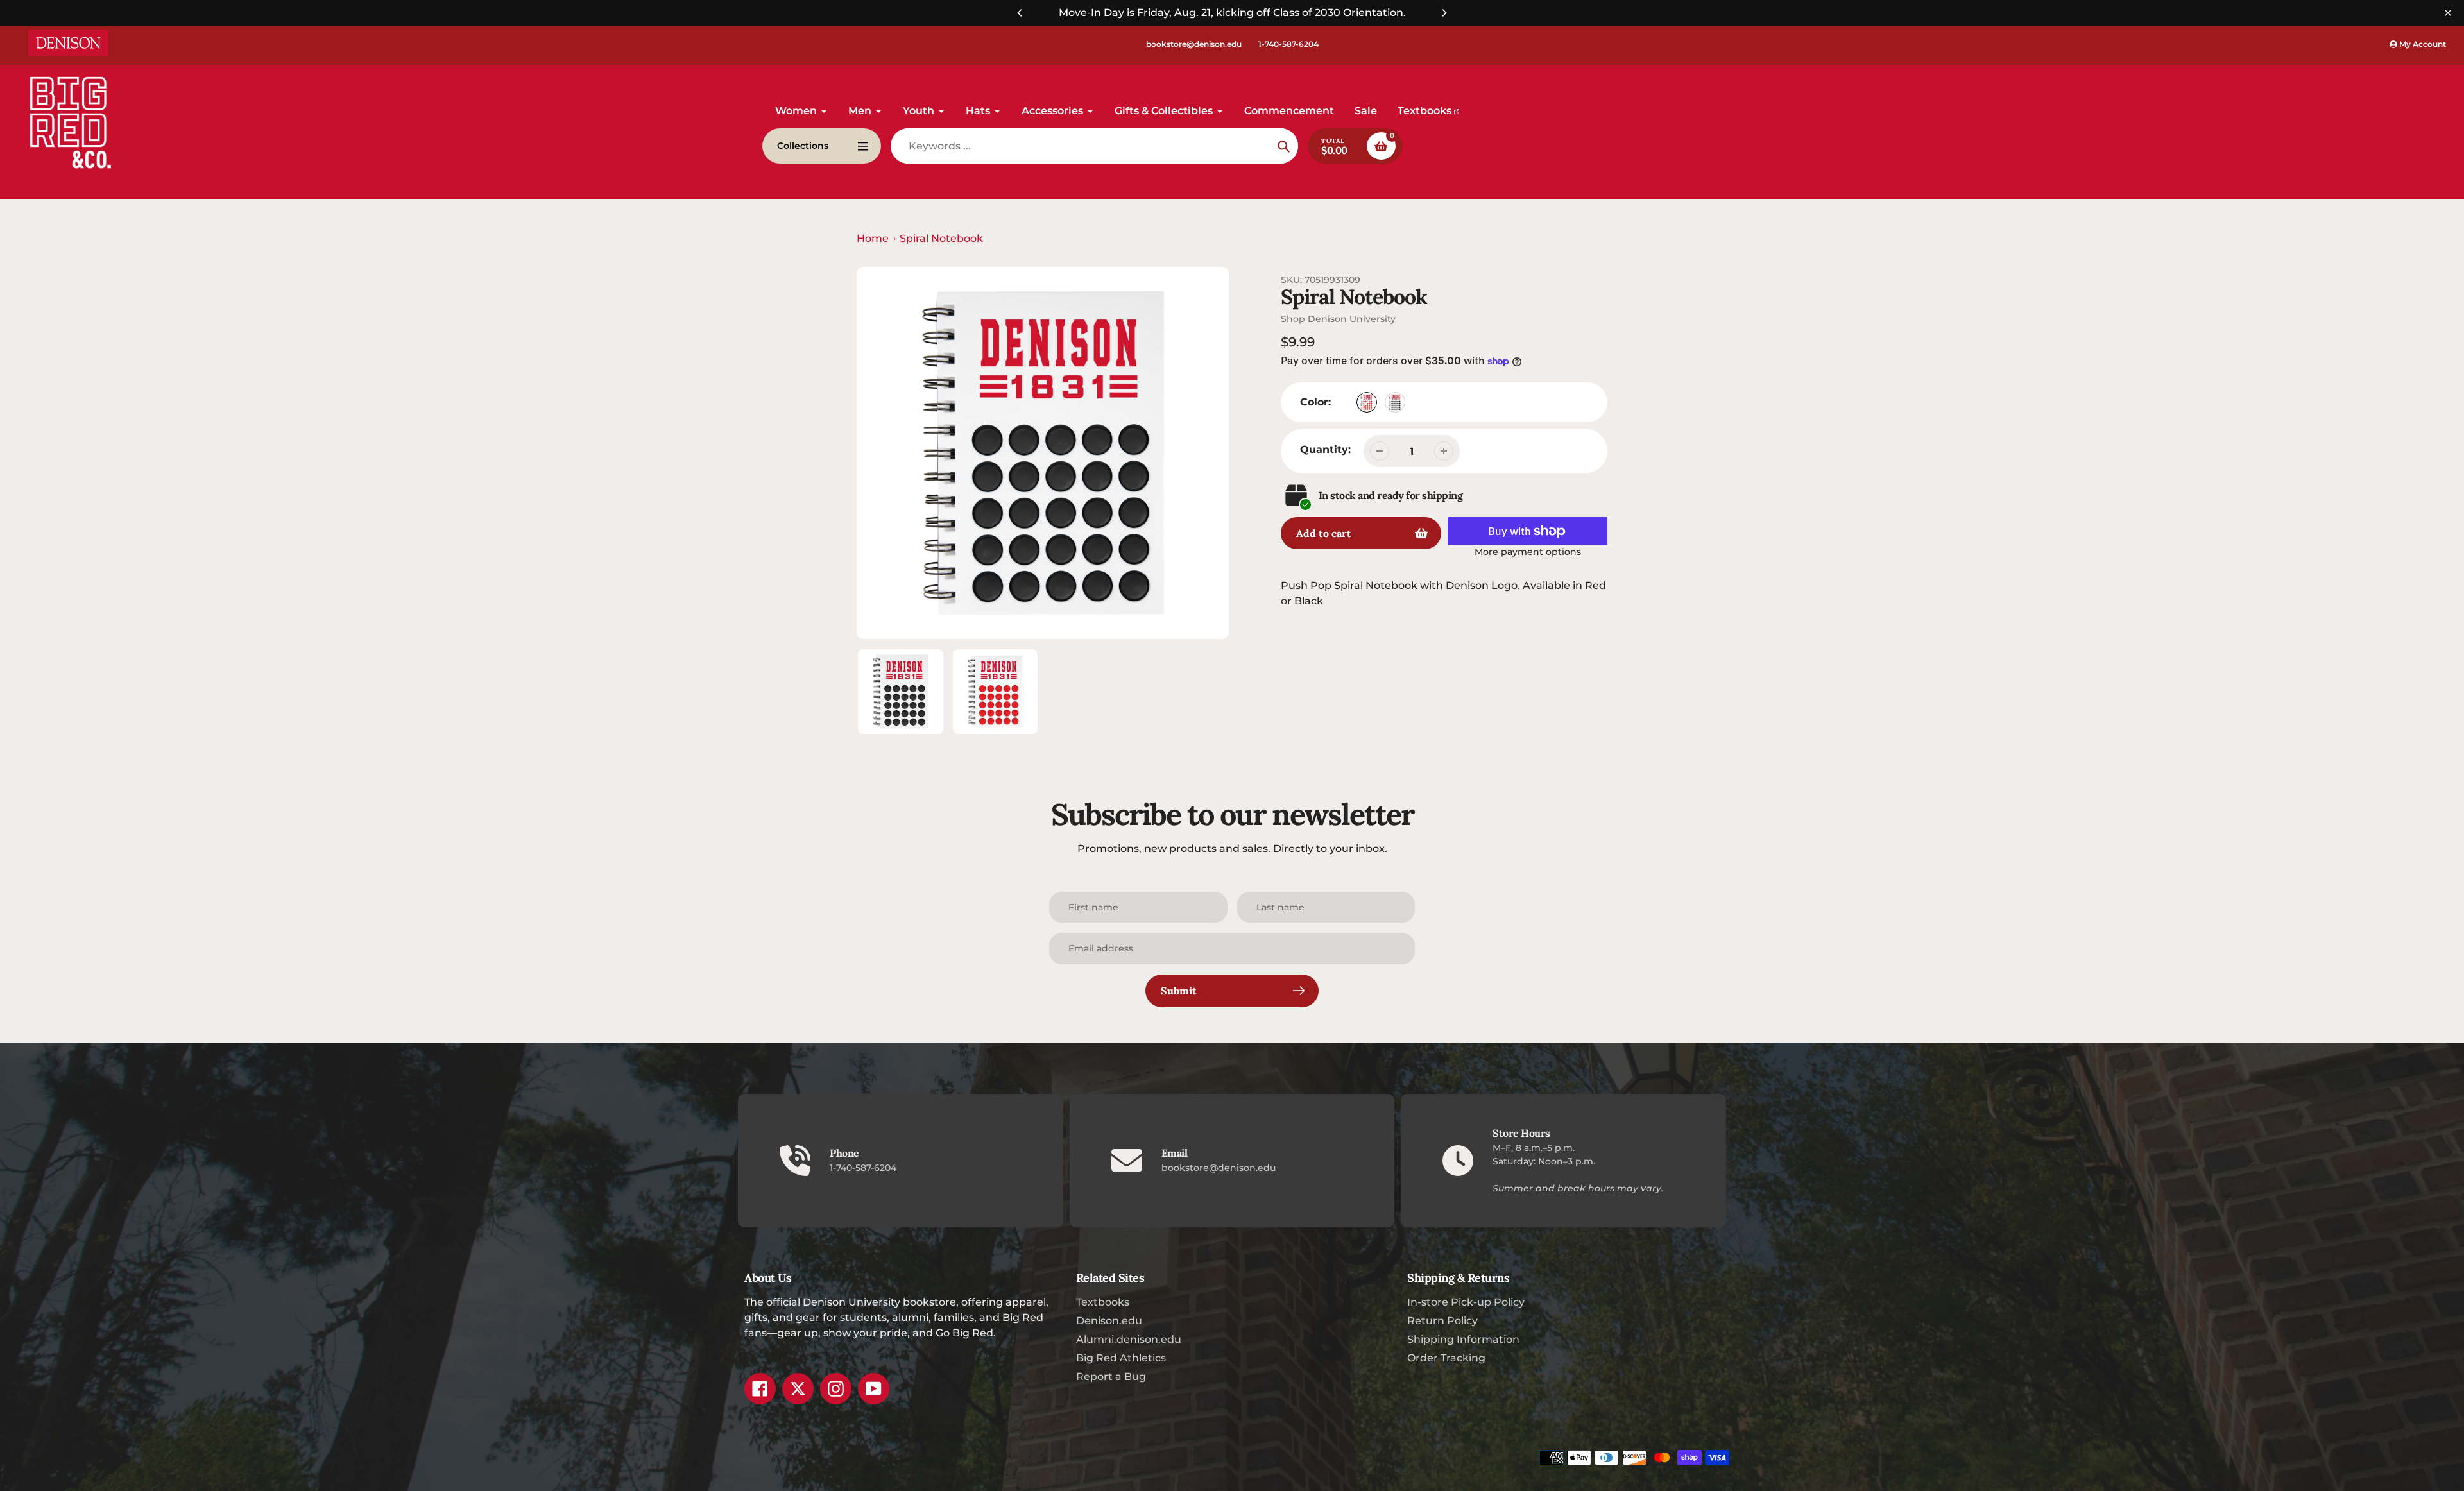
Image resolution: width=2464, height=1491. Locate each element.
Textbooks (1103, 1302)
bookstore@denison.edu (1194, 44)
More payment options (1528, 552)
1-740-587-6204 (1288, 44)
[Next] (1444, 13)
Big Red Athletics (1121, 1358)
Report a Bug (1111, 1376)
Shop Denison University (1338, 319)
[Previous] (1020, 13)
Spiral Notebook (941, 238)
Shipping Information (1463, 1339)
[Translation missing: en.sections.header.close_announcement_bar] (2448, 13)
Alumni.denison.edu (1129, 1339)
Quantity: (1325, 449)
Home (873, 238)
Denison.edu (1109, 1321)
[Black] (1395, 402)
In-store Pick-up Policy (1466, 1302)
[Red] (1367, 402)
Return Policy (1442, 1321)
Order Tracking (1446, 1358)
